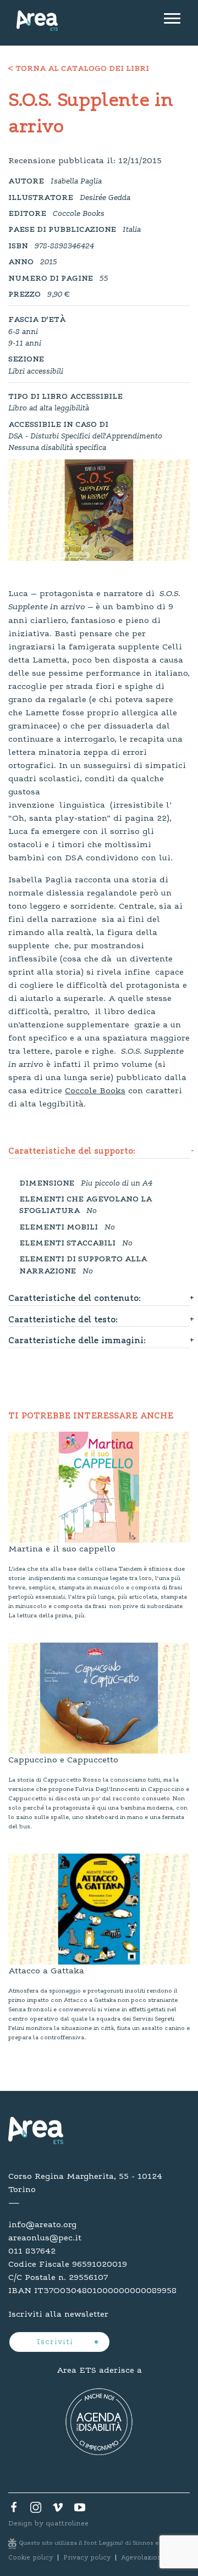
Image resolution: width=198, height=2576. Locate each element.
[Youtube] (80, 2510)
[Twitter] (36, 2510)
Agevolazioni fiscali (153, 2558)
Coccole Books (95, 1091)
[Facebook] (14, 2510)
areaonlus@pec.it (45, 2238)
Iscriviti (56, 2343)
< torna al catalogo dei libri (79, 69)
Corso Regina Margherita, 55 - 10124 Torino (85, 2183)
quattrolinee (67, 2524)
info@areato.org (42, 2225)
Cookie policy (31, 2558)
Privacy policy (87, 2558)
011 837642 (32, 2251)
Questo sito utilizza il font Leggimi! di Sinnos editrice (100, 2543)
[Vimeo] (58, 2510)
